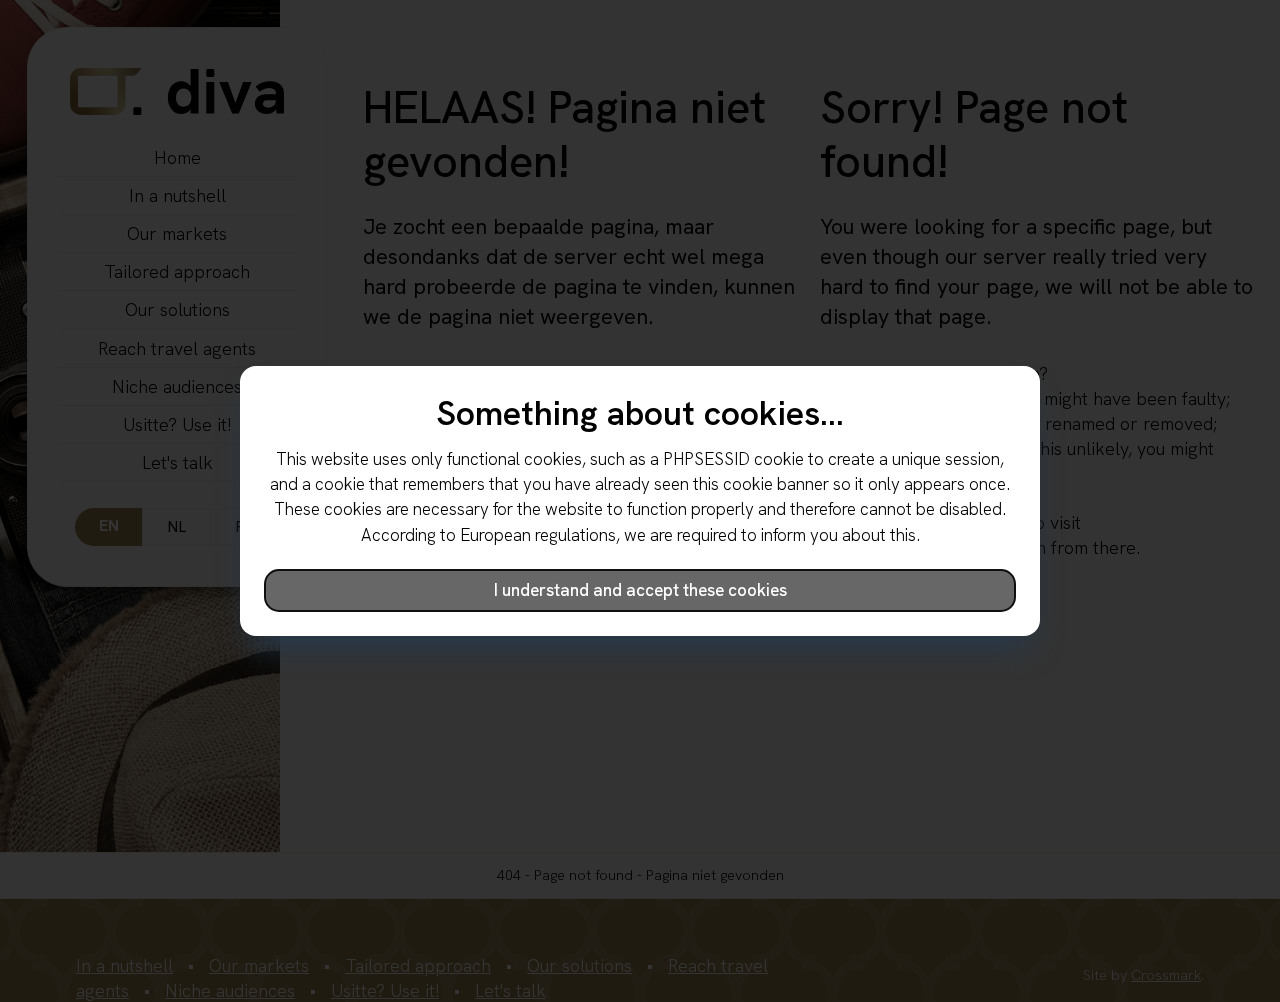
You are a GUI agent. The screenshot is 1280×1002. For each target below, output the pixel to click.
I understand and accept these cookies (640, 590)
